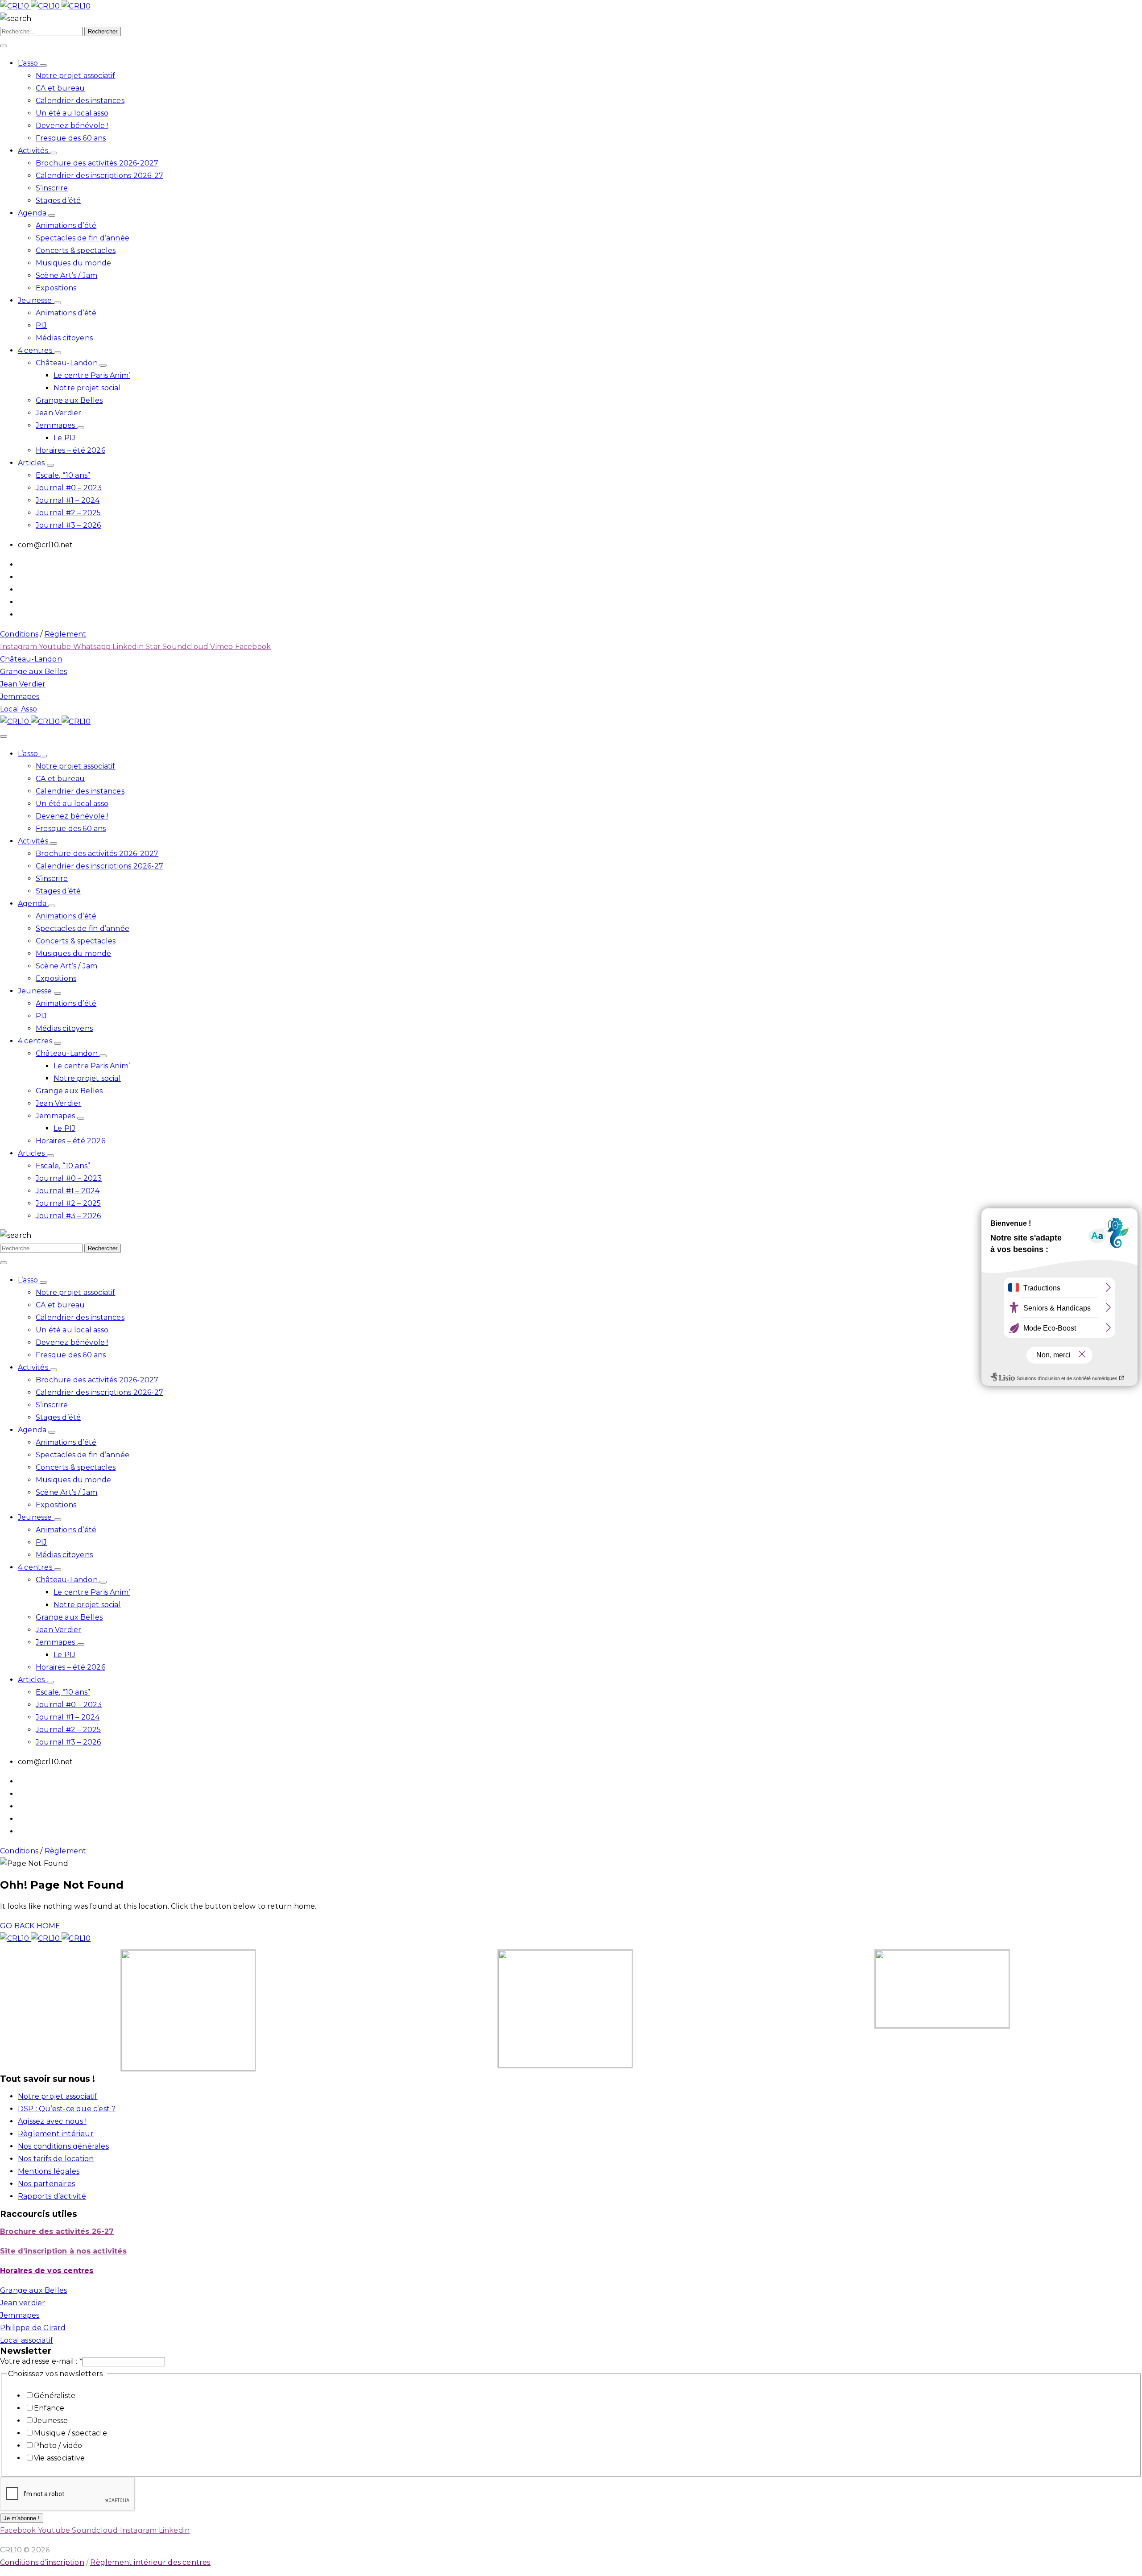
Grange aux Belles (69, 400)
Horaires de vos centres (47, 2271)
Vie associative (59, 2458)
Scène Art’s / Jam (66, 275)
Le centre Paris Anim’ (92, 375)
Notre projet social (87, 388)
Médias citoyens (64, 338)
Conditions (19, 634)
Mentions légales (49, 2171)
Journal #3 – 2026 (68, 525)
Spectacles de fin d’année (83, 238)
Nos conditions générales (63, 2146)
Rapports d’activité (52, 2196)
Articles (32, 463)
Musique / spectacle (70, 2433)
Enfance (49, 2408)
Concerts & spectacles (76, 250)
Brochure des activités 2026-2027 (97, 163)
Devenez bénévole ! (72, 126)
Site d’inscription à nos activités (63, 2251)
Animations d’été (66, 225)
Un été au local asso (72, 113)
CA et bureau (60, 88)
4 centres (36, 350)
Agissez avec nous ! (52, 2121)
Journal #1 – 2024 (68, 500)
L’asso (29, 63)
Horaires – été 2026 (70, 450)
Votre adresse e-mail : (41, 2361)
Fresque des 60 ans (71, 138)
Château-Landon (68, 363)
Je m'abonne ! (22, 2518)
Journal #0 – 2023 (69, 488)
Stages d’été (58, 201)
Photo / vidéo (58, 2446)
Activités (34, 151)
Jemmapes (56, 425)
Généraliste (55, 2396)
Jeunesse (36, 300)
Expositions (56, 288)
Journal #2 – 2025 (68, 513)
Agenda (33, 213)
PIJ (41, 325)
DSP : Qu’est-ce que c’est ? (67, 2109)
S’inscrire (52, 188)
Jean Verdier (58, 413)
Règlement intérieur (56, 2134)
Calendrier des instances (80, 101)
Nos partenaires (46, 2184)
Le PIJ (64, 438)
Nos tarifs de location (56, 2159)
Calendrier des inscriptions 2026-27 (99, 176)
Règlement (66, 634)
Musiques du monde (73, 263)
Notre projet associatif (76, 76)
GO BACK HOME (30, 1926)
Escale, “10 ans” (63, 475)
